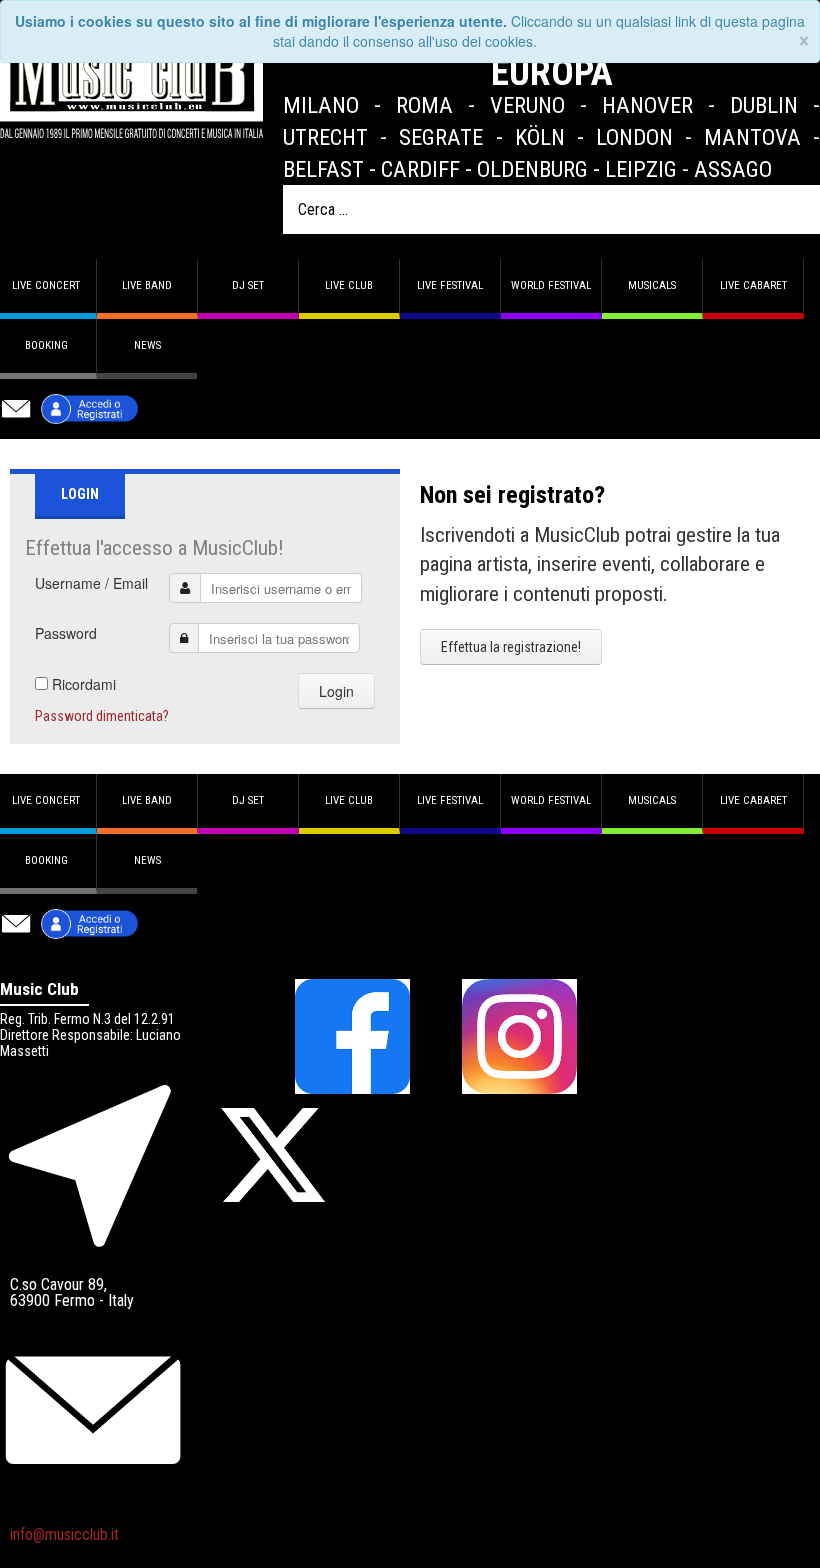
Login (336, 691)
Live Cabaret (753, 285)
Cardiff (420, 169)
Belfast (323, 169)
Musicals (652, 285)
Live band (147, 285)
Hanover (647, 105)
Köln (540, 137)
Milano (321, 105)
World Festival (551, 285)
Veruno (527, 105)
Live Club (349, 285)
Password (66, 633)
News (147, 345)
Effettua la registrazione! (511, 647)
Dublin (764, 105)
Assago (733, 169)
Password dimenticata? (102, 716)
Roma (424, 105)
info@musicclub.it (64, 1534)
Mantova (752, 137)
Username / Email (91, 583)
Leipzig (641, 169)
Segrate (441, 137)
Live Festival (450, 285)
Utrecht (325, 137)
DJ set (248, 285)
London (634, 137)
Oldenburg (532, 169)
